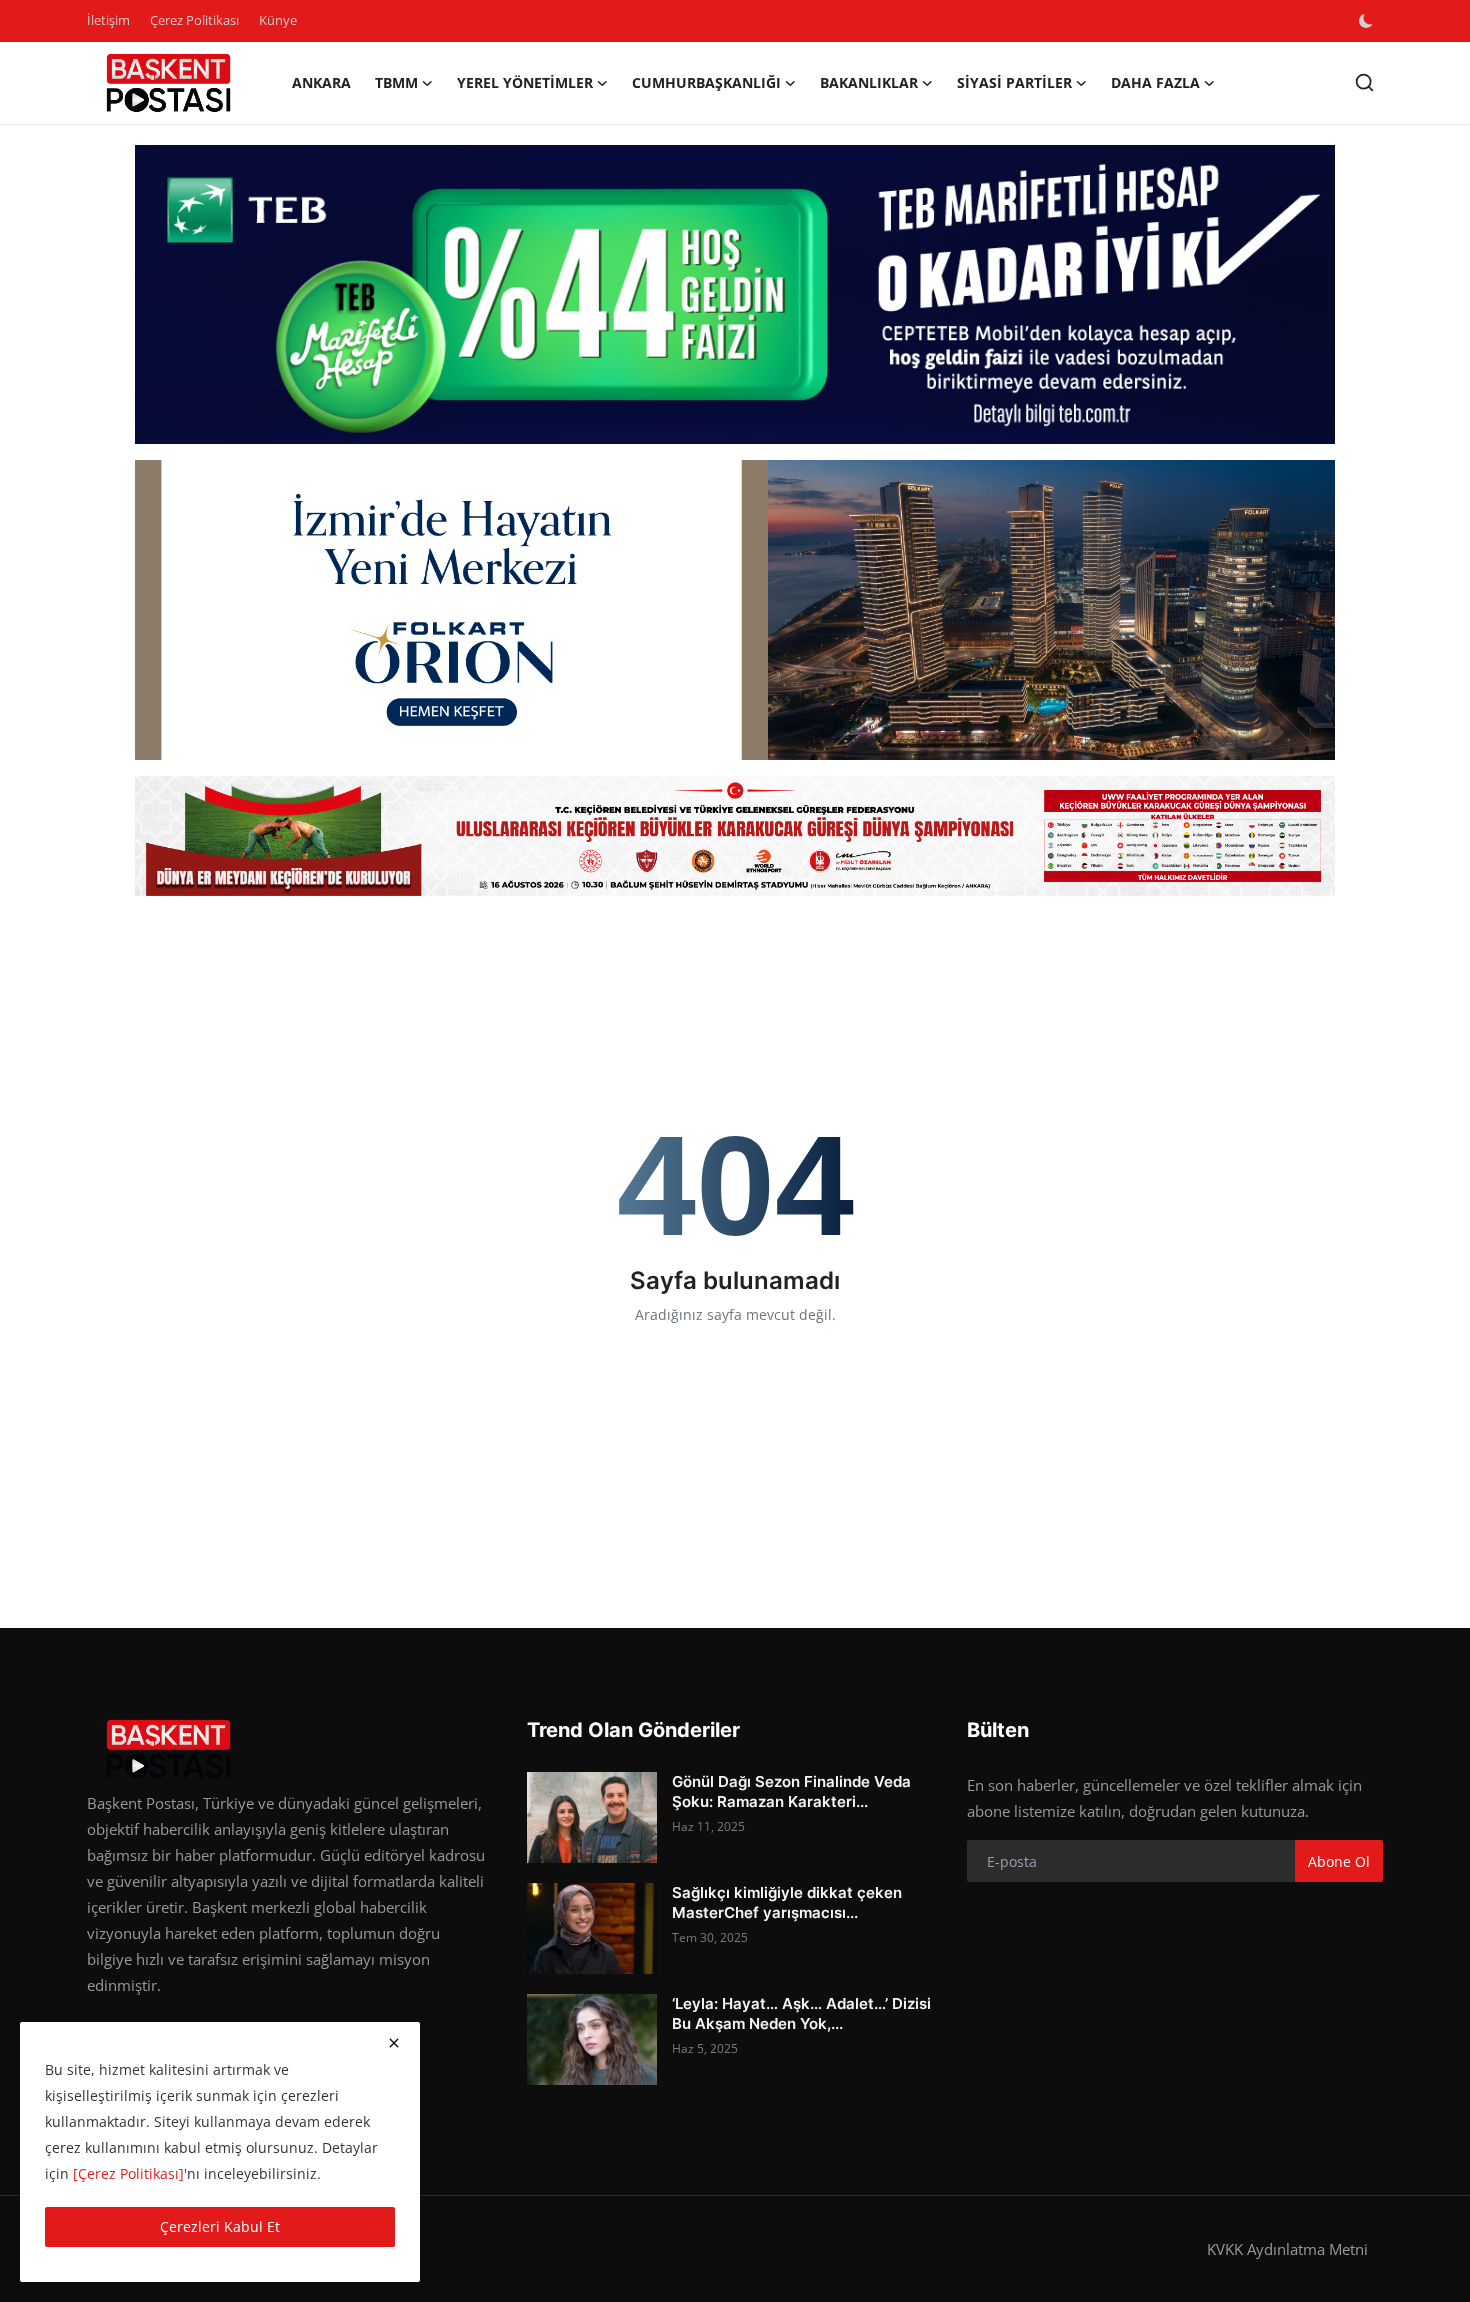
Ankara (321, 82)
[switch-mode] (1368, 21)
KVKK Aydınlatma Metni (1287, 2249)
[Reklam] (735, 836)
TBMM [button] (396, 82)
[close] (394, 2043)
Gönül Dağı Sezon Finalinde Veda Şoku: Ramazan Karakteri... (791, 1791)
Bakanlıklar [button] (869, 82)
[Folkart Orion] (735, 610)
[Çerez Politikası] (128, 2173)
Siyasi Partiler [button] (1014, 82)
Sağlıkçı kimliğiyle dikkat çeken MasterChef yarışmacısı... (787, 1902)
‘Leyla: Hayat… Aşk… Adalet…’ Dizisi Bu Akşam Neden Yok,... (801, 2013)
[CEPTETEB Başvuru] (735, 295)
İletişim (108, 20)
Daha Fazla (1155, 82)
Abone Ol (1339, 1861)
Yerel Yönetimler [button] (525, 82)
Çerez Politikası (194, 20)
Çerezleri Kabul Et (220, 2226)
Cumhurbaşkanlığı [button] (706, 82)
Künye (278, 20)
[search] (1364, 82)
